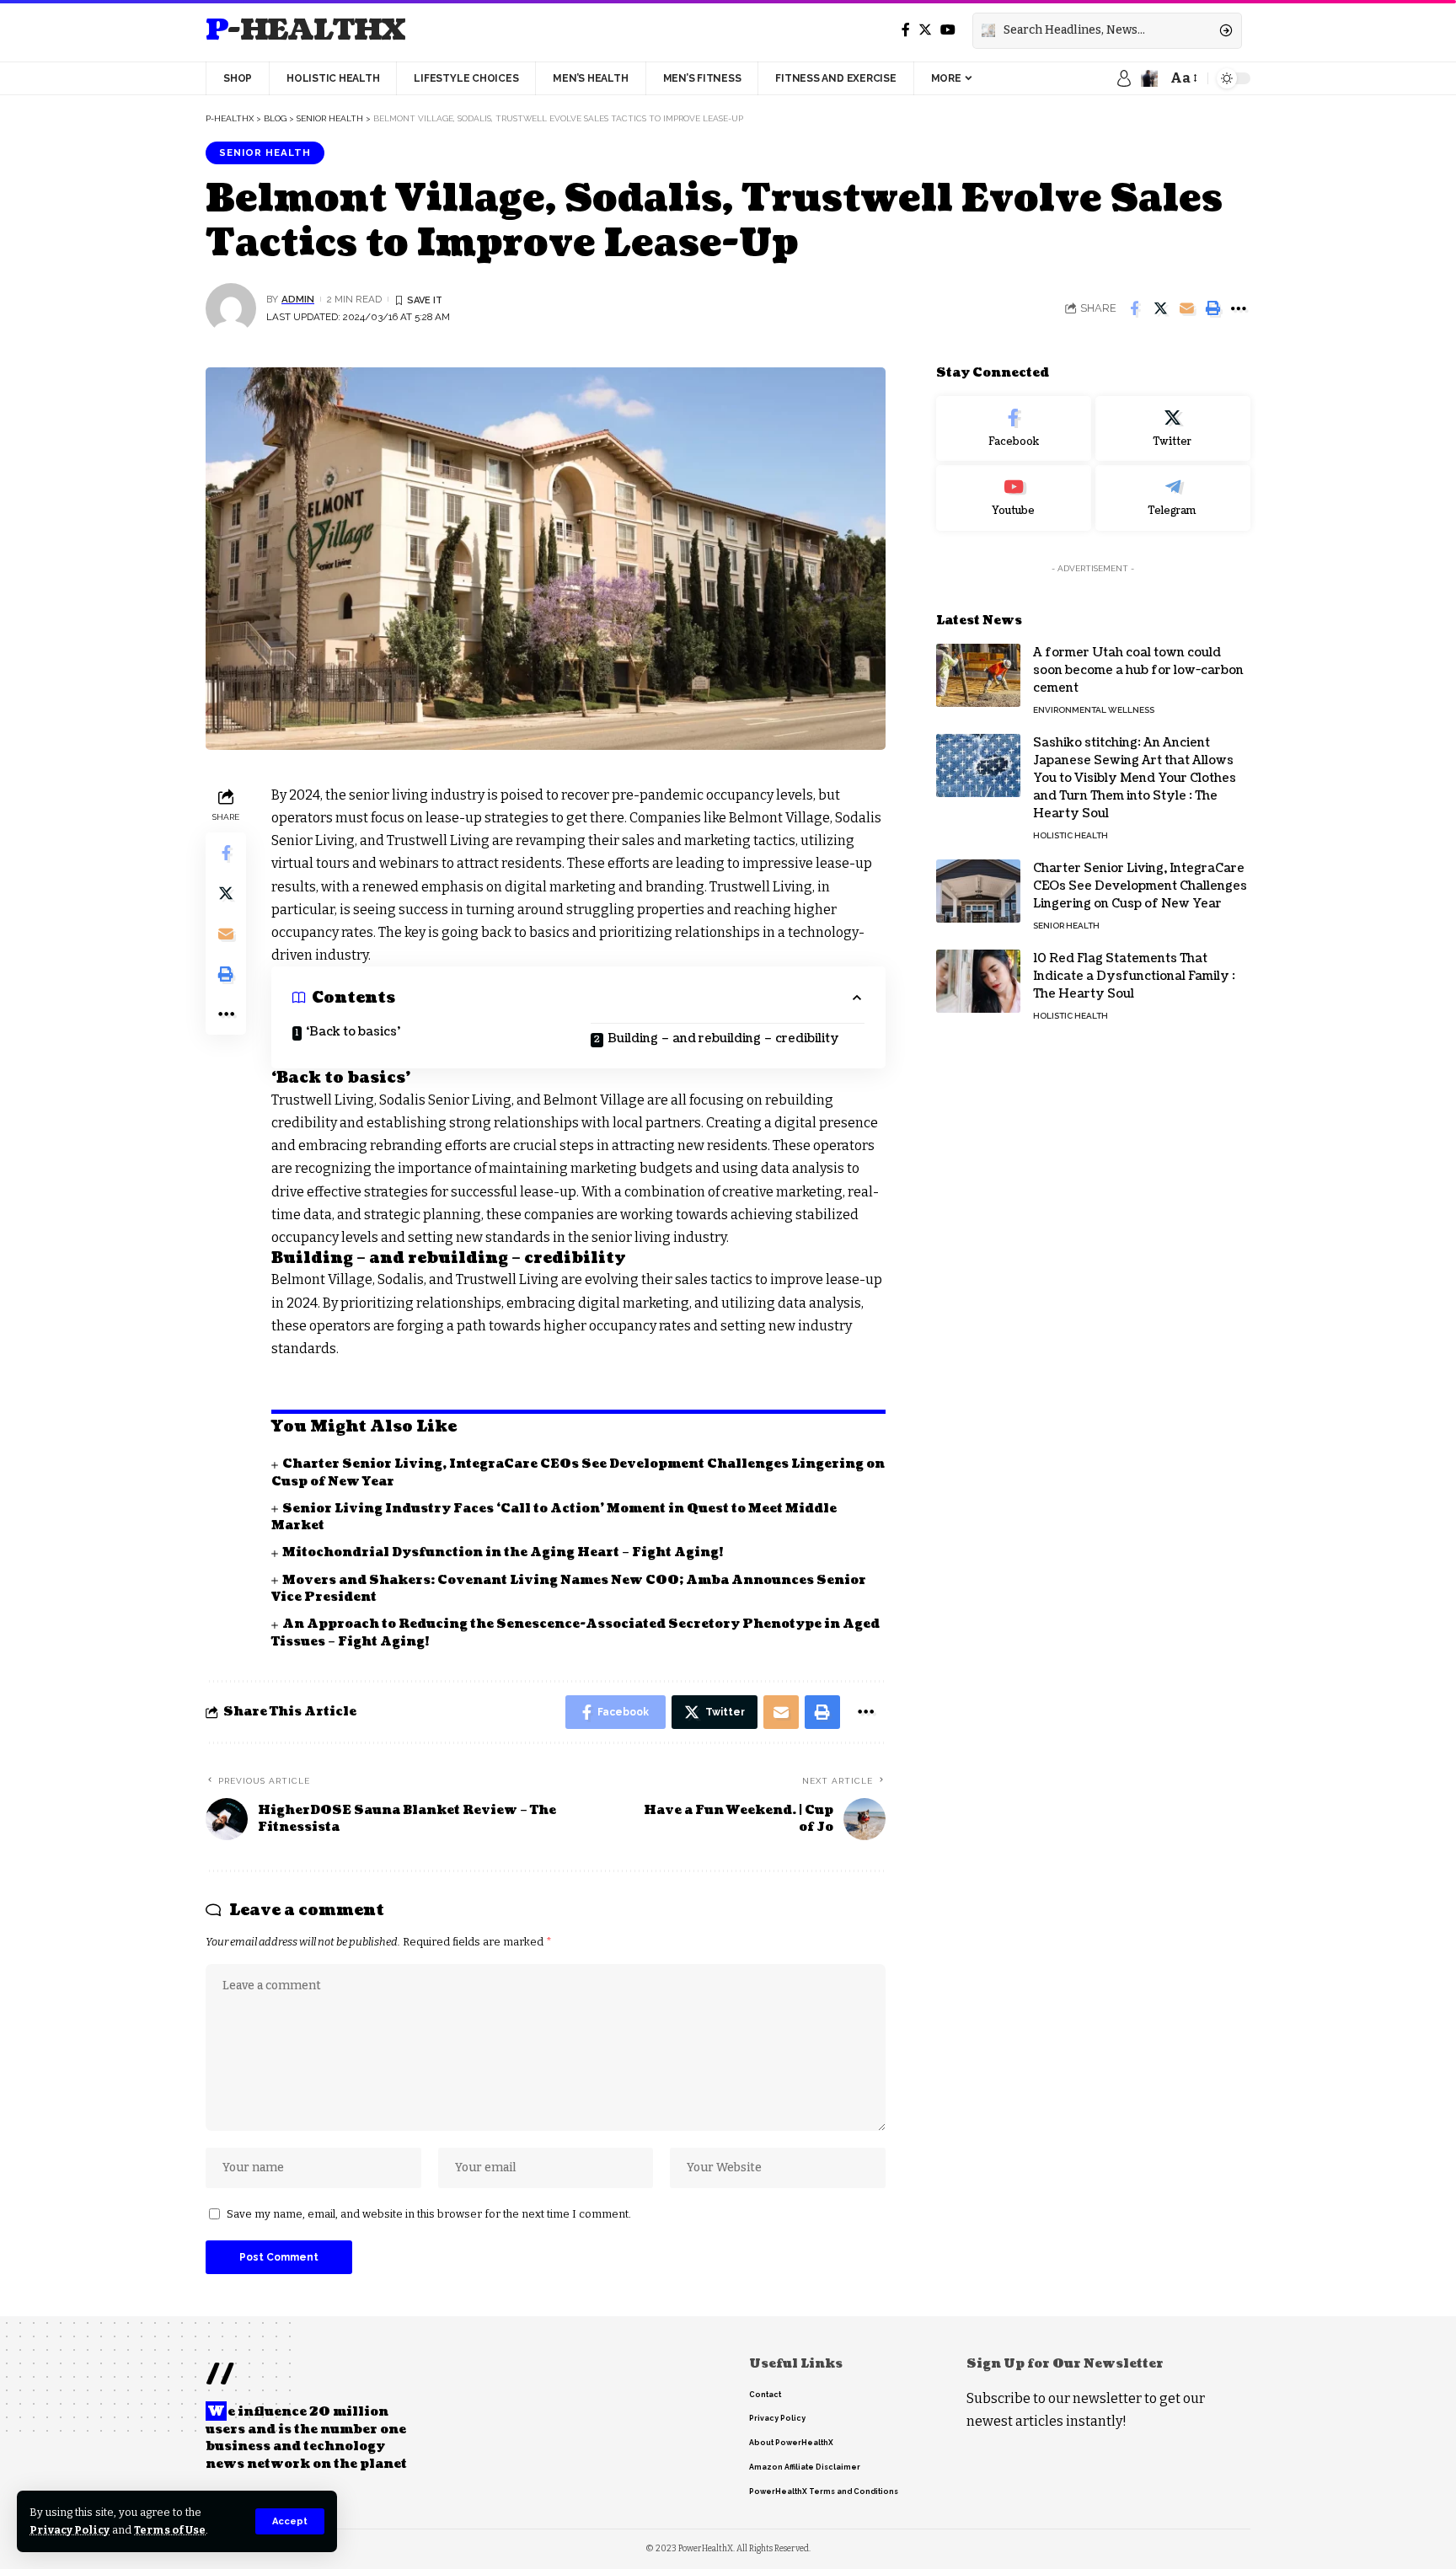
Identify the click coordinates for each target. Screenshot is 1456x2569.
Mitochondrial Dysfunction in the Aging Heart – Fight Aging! (503, 1552)
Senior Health (265, 153)
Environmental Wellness (1094, 710)
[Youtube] (1014, 498)
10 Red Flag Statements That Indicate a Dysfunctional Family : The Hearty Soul (1134, 976)
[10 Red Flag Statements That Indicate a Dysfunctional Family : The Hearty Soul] (978, 981)
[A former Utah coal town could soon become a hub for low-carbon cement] (978, 675)
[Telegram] (1173, 498)
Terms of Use (170, 2530)
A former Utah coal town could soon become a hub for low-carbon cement (1138, 670)
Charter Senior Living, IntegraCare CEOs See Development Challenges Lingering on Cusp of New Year (1140, 886)
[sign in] (1124, 78)
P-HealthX (305, 31)
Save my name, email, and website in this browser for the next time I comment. (429, 2214)
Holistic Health (1071, 835)
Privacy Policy (70, 2530)
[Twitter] (925, 30)
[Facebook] (906, 30)
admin (298, 299)
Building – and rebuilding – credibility (723, 1038)
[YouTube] (948, 30)
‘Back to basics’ (353, 1032)
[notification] (1149, 78)
